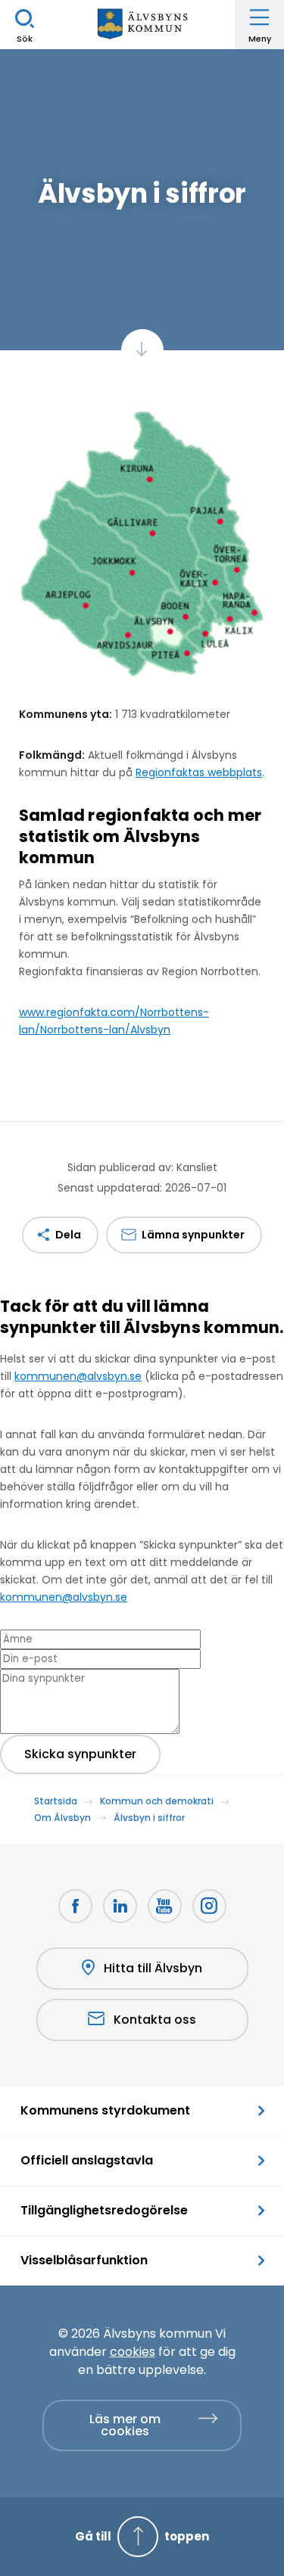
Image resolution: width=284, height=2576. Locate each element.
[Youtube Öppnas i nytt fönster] (165, 1906)
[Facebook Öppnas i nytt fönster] (75, 1906)
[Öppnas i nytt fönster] (209, 1906)
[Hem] (142, 25)
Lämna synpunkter (193, 1235)
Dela (68, 1235)
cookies (133, 2352)
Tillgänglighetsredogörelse (104, 2210)
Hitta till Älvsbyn (153, 1968)
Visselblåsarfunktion (84, 2260)
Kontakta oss (155, 2020)
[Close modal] (5, 1350)
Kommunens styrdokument (105, 2110)
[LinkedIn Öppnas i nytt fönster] (120, 1906)
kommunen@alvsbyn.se (78, 1376)
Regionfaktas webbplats (199, 772)
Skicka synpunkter (80, 1754)
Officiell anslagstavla (87, 2160)
